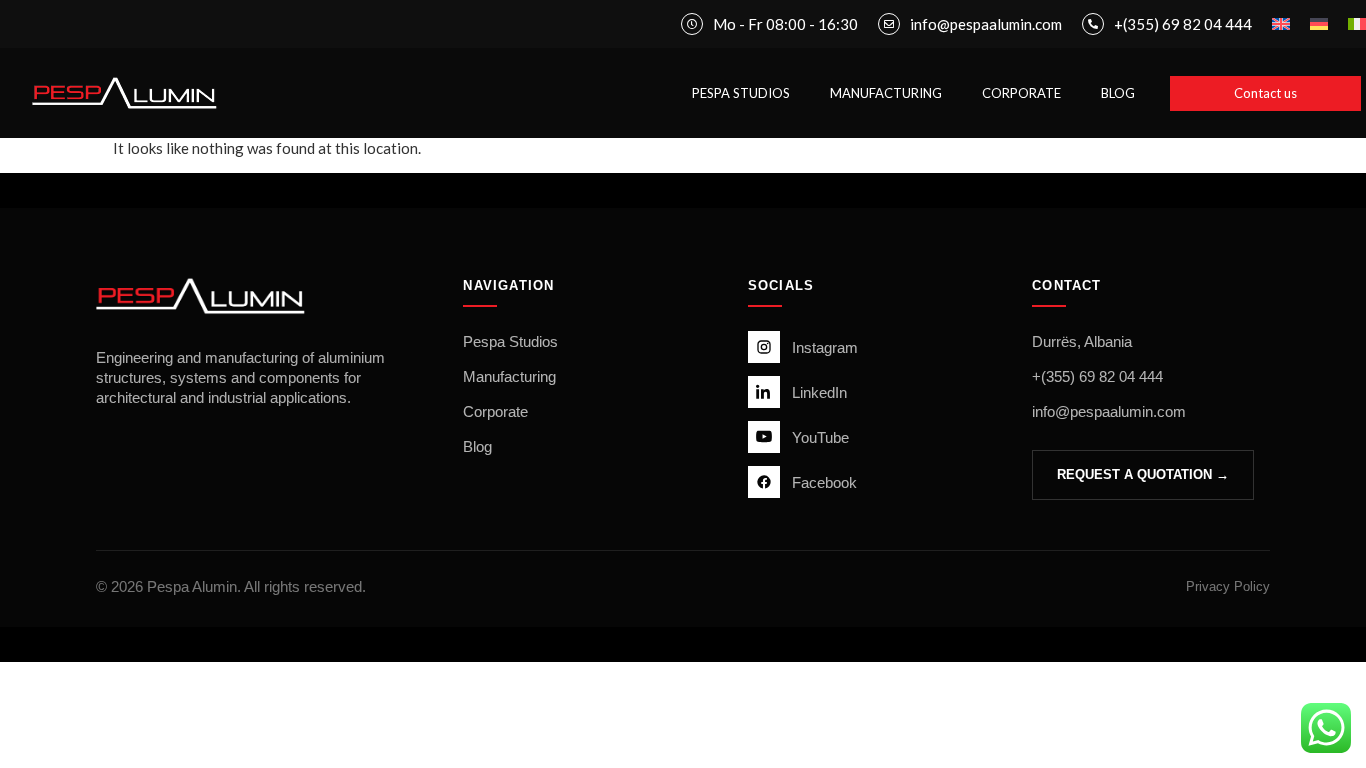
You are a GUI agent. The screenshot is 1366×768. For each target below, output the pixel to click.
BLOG (1118, 93)
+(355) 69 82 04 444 (1097, 376)
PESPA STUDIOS (741, 93)
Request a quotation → (1143, 474)
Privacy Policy (1228, 586)
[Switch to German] (1319, 24)
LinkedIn (819, 392)
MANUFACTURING (886, 93)
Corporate (495, 411)
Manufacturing (509, 376)
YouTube (820, 437)
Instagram (825, 347)
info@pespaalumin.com (1109, 411)
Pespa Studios (510, 341)
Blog (477, 446)
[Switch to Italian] (1357, 24)
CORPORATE (1021, 93)
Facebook (824, 482)
